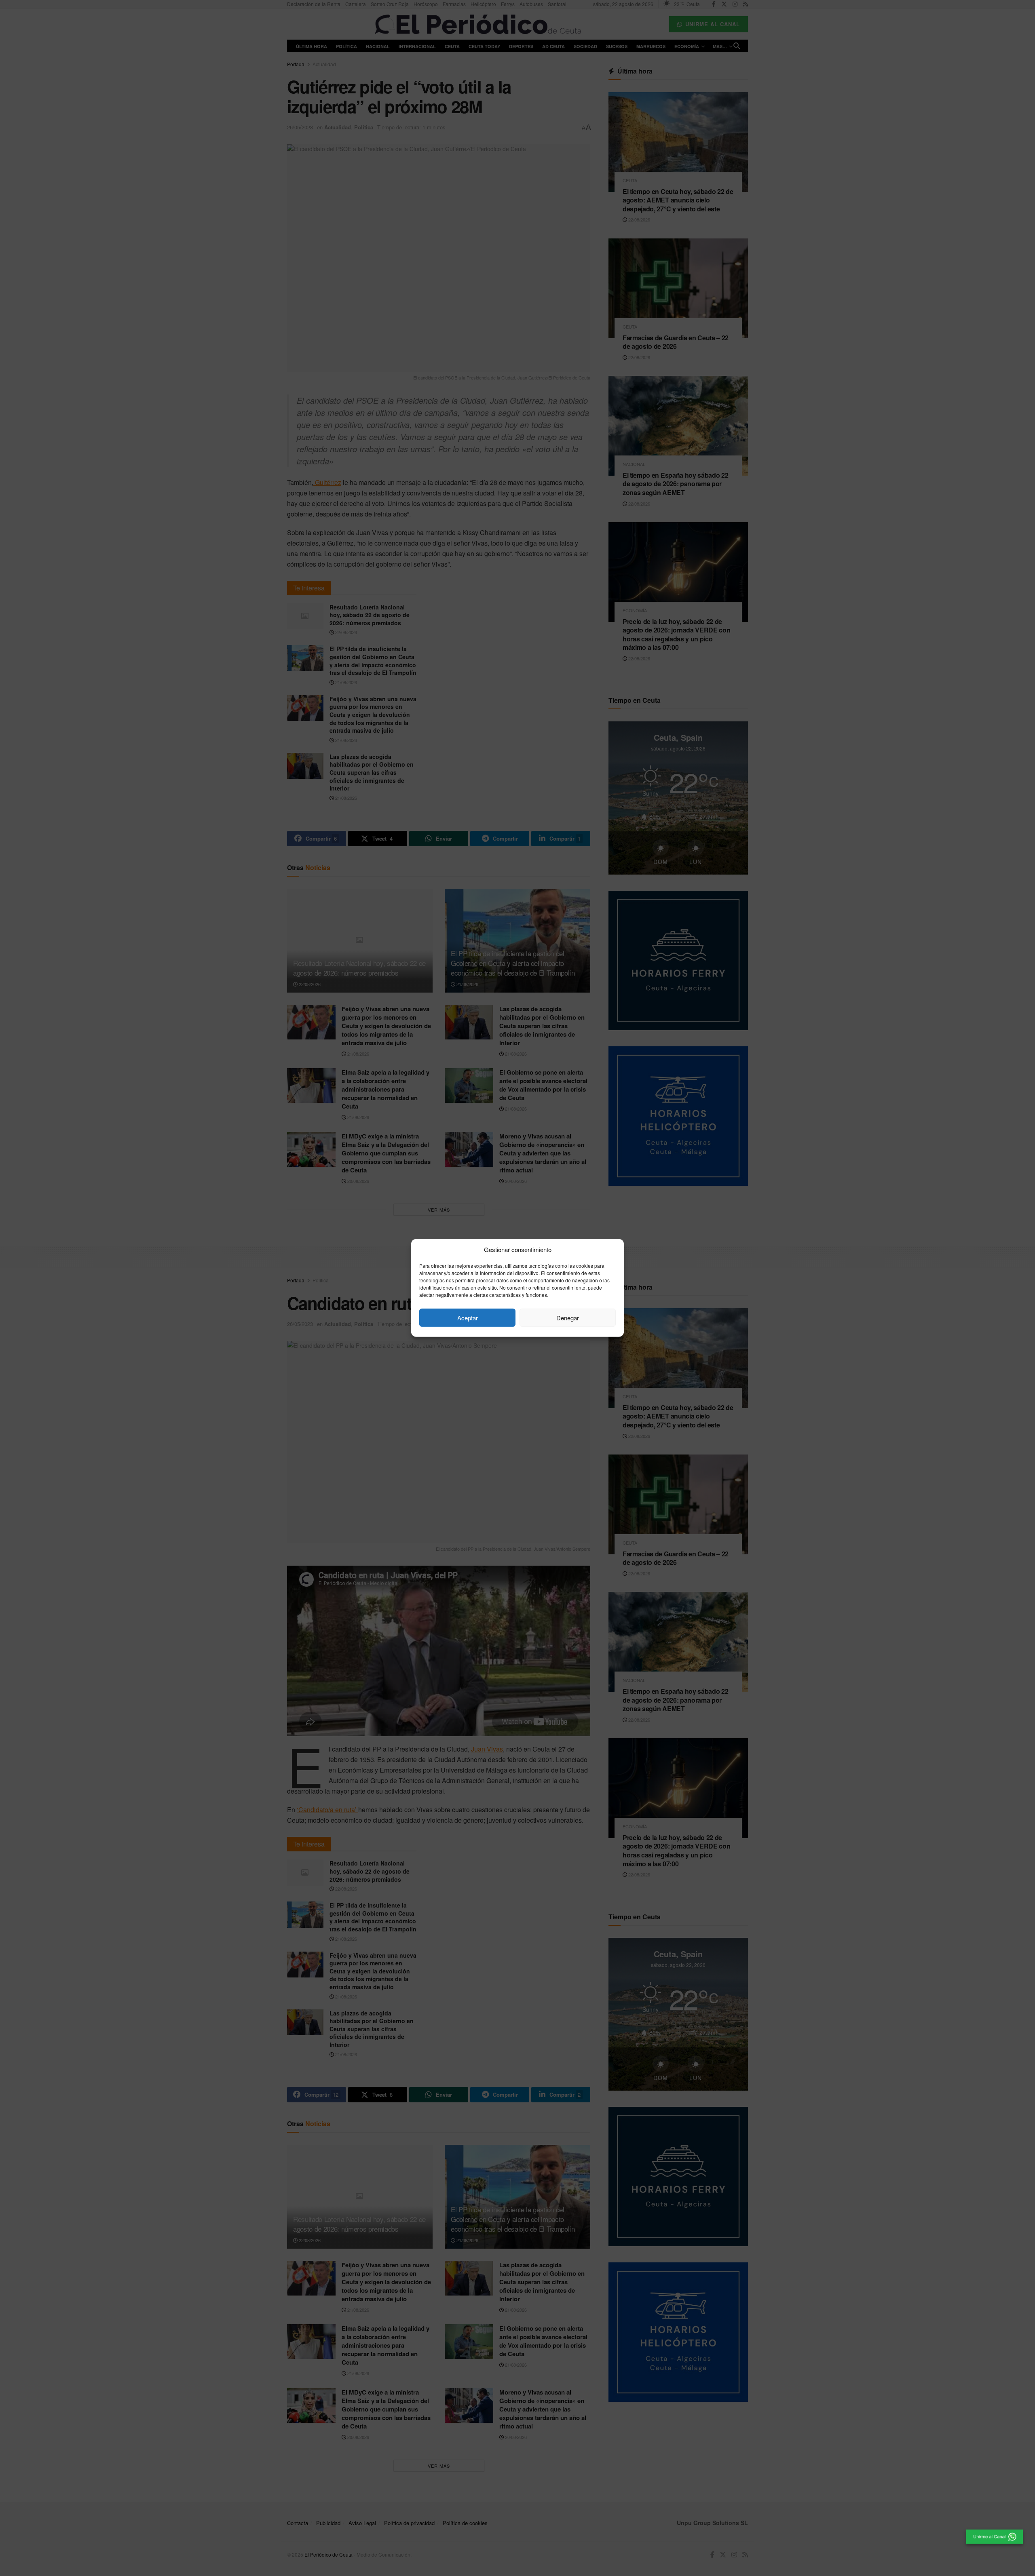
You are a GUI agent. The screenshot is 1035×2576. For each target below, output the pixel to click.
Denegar (568, 1318)
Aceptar (468, 1318)
